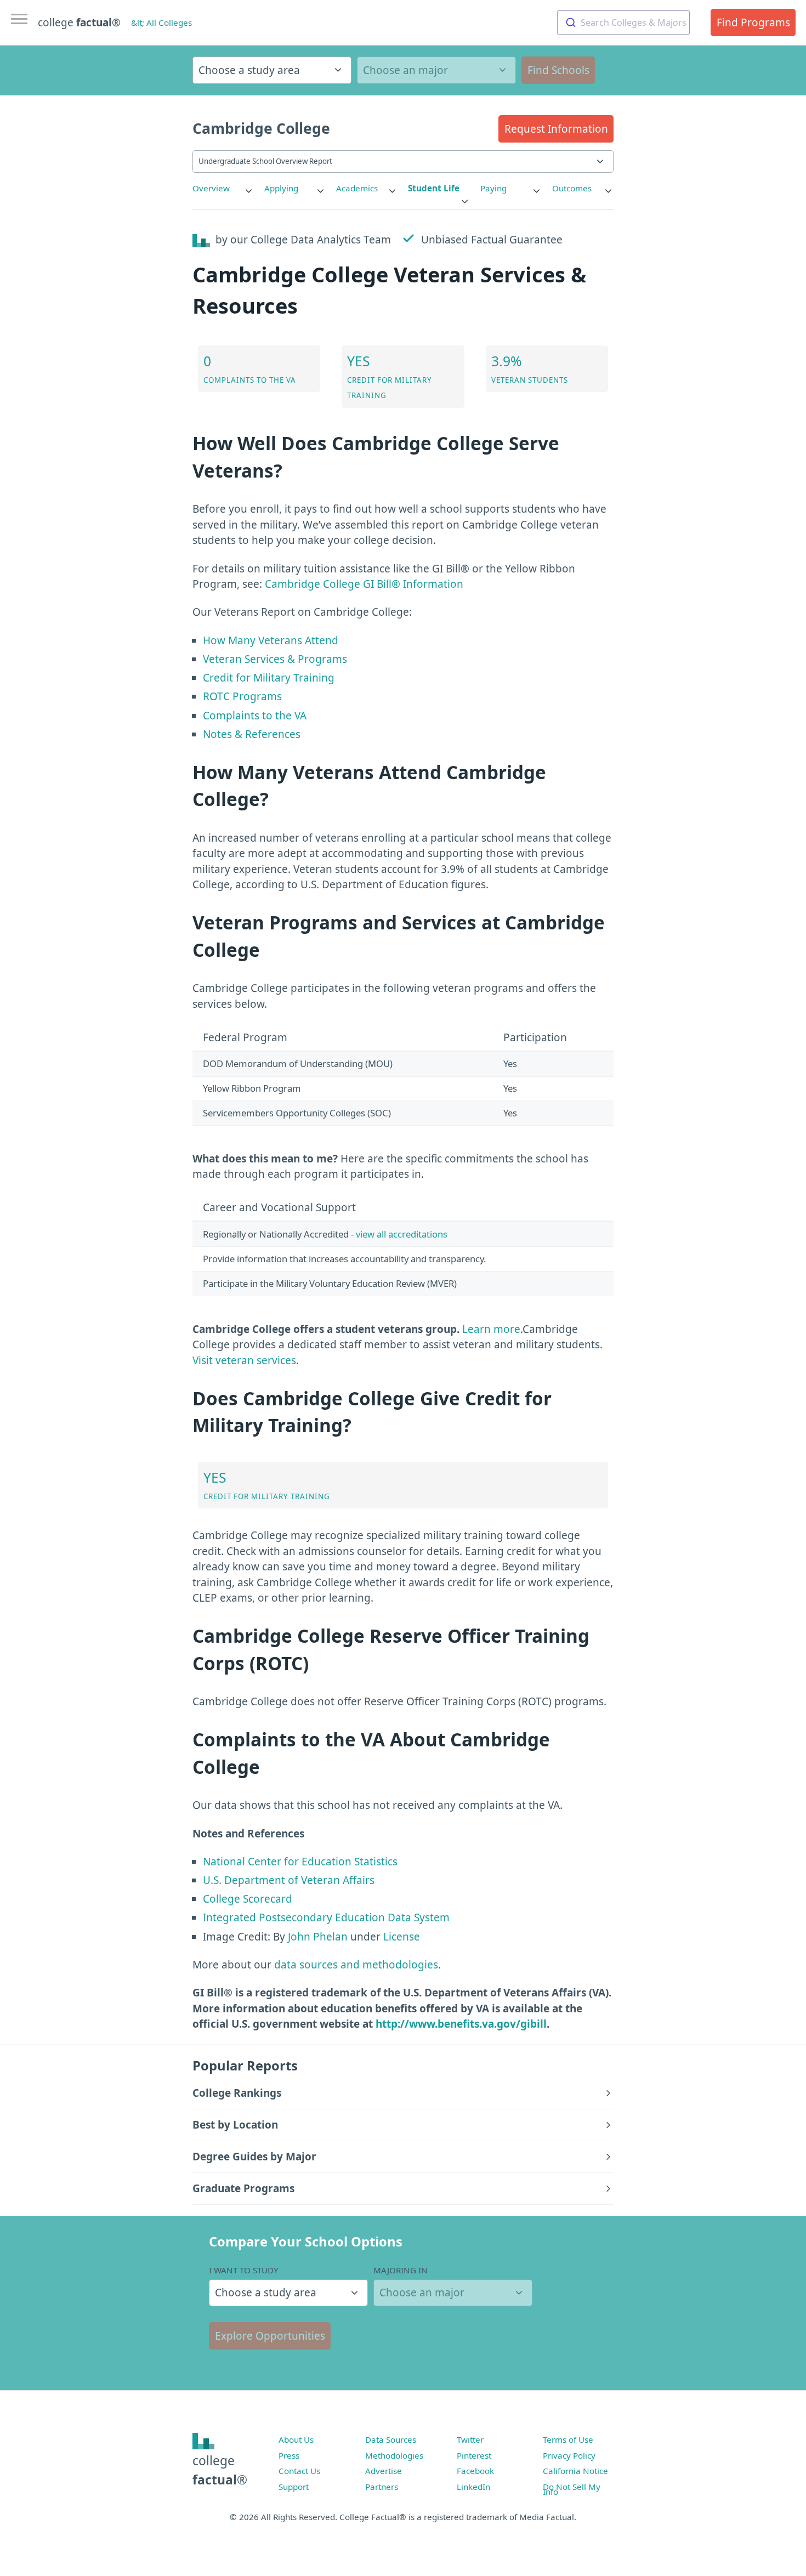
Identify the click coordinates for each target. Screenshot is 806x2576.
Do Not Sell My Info (572, 2489)
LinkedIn (473, 2487)
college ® (79, 22)
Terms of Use (568, 2439)
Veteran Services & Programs (275, 659)
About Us (296, 2439)
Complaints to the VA (255, 716)
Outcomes (572, 188)
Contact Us (299, 2471)
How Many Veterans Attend (271, 640)
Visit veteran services (244, 1360)
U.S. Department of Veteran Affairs (289, 1880)
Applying (281, 188)
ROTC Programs (242, 696)
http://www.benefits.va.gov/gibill (461, 2024)
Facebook (475, 2471)
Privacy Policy (569, 2455)
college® (220, 2470)
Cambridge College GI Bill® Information (364, 584)
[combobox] (623, 22)
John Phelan (318, 1937)
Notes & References (252, 734)
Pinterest (474, 2455)
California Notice (575, 2471)
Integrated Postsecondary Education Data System (326, 1917)
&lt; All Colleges (161, 22)
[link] (223, 188)
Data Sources (391, 2439)
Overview (211, 188)
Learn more (491, 1329)
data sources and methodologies (356, 1965)
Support (294, 2487)
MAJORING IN (401, 2270)
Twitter (470, 2439)
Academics (357, 188)
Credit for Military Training (269, 678)
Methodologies (394, 2455)
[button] (556, 129)
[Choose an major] (436, 70)
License (402, 1937)
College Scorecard (248, 1899)
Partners (382, 2487)
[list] (223, 188)
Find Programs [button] (753, 22)
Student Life (434, 188)
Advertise (384, 2471)
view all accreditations (402, 1234)
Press (289, 2455)
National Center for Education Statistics (300, 1862)
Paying (493, 188)
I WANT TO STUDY (244, 2270)
